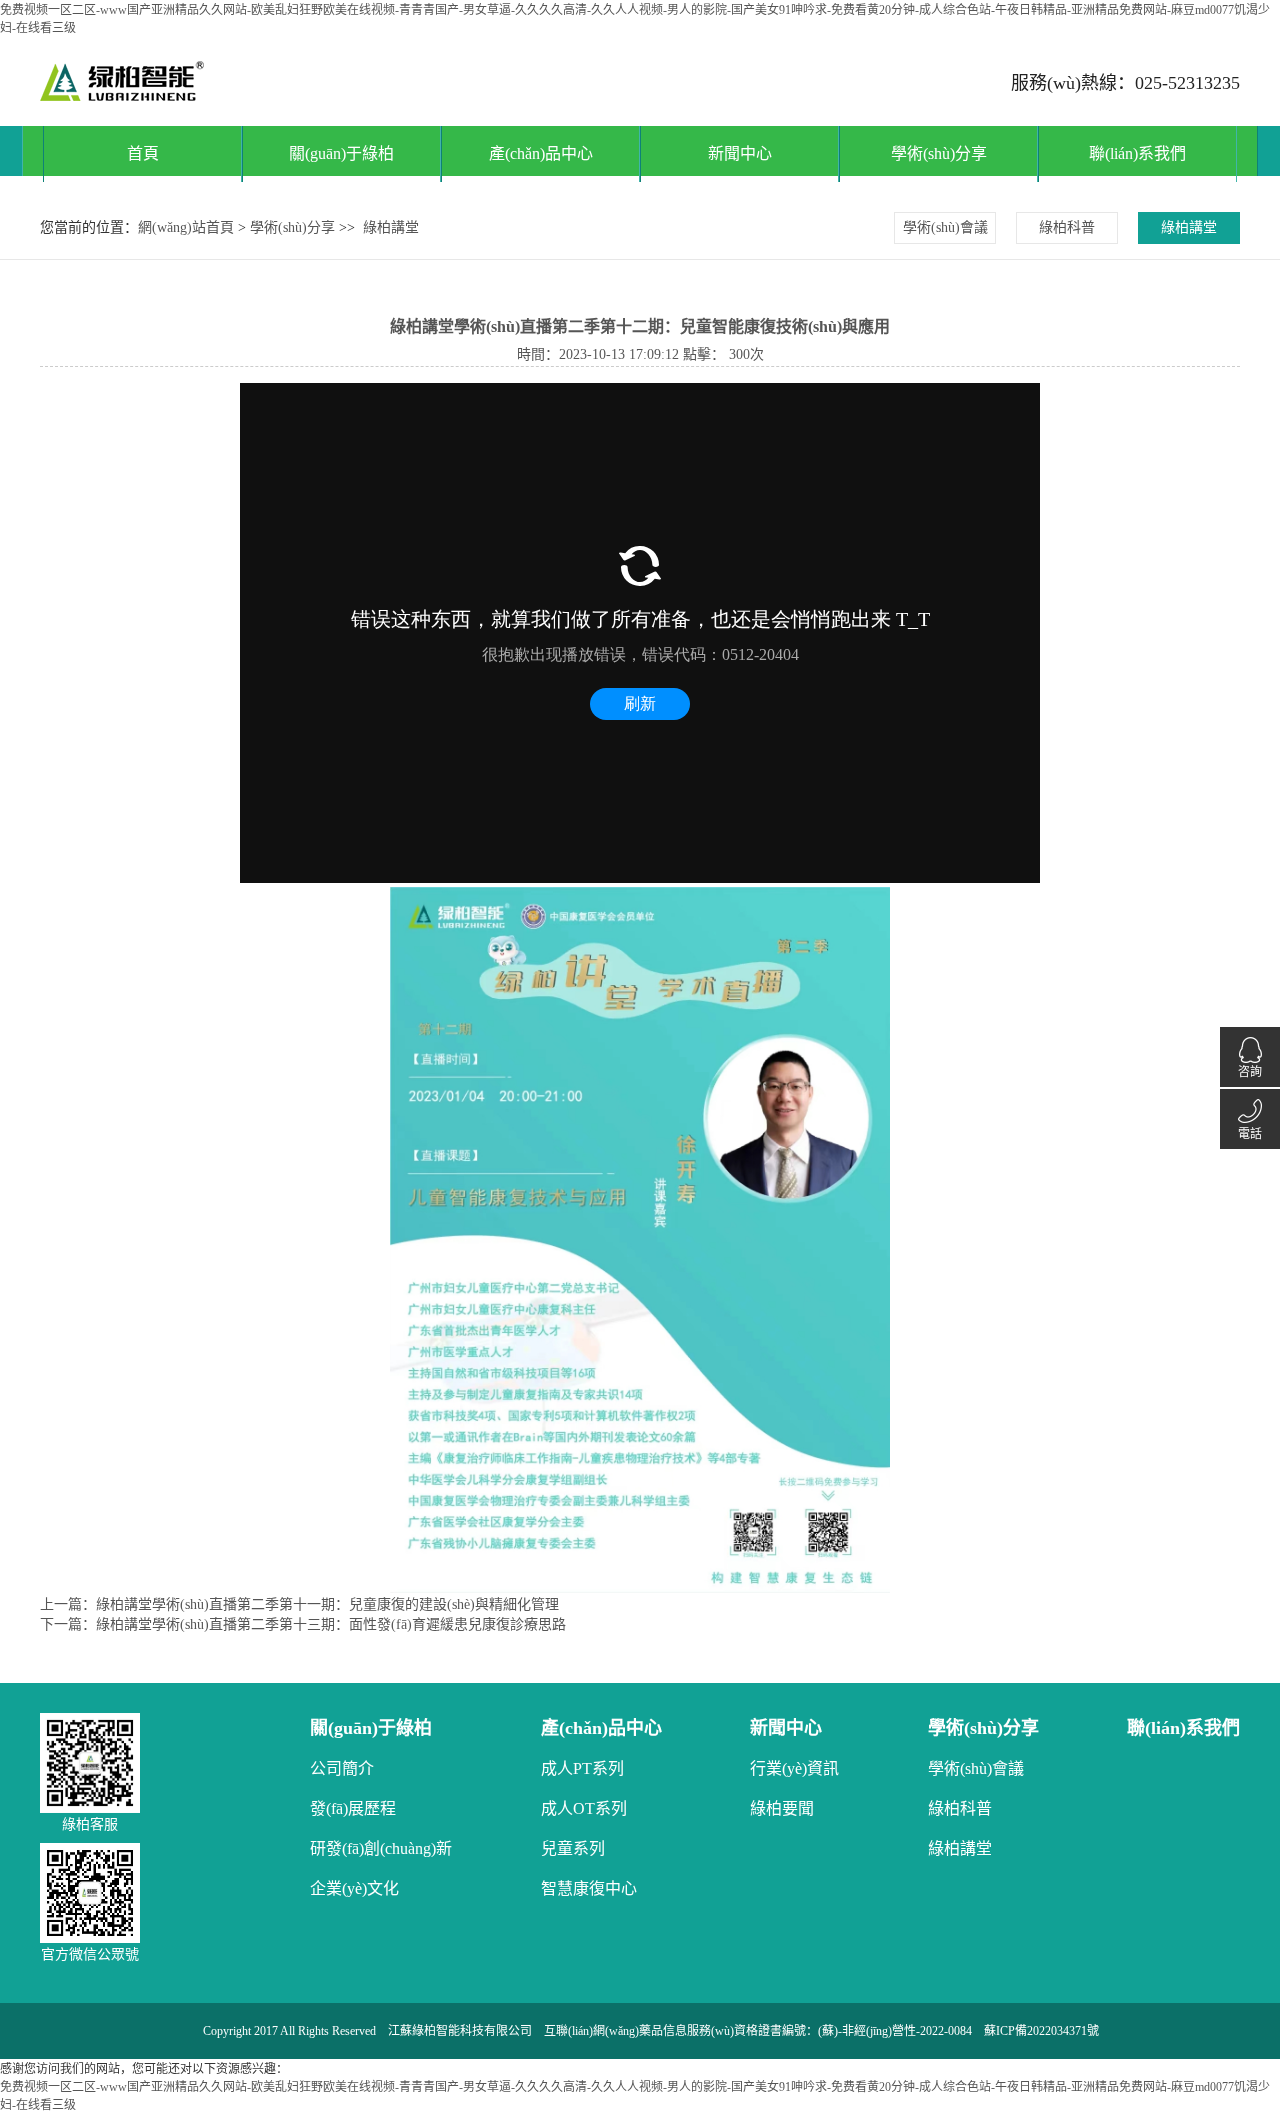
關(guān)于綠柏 (341, 153)
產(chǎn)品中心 (541, 153)
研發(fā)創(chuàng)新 (381, 1848)
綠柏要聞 (782, 1808)
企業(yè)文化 (354, 1888)
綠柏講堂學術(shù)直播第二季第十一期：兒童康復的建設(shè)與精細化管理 (327, 1604)
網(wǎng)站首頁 (186, 227)
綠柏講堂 (391, 227)
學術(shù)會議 (945, 227)
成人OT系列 (584, 1808)
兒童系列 (573, 1848)
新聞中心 (740, 153)
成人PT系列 (582, 1768)
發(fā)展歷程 (353, 1808)
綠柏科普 (1067, 227)
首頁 (143, 153)
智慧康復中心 (589, 1888)
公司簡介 (342, 1768)
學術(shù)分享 (939, 153)
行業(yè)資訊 (794, 1768)
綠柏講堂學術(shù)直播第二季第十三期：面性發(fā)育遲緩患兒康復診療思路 (331, 1624)
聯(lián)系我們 (1137, 153)
